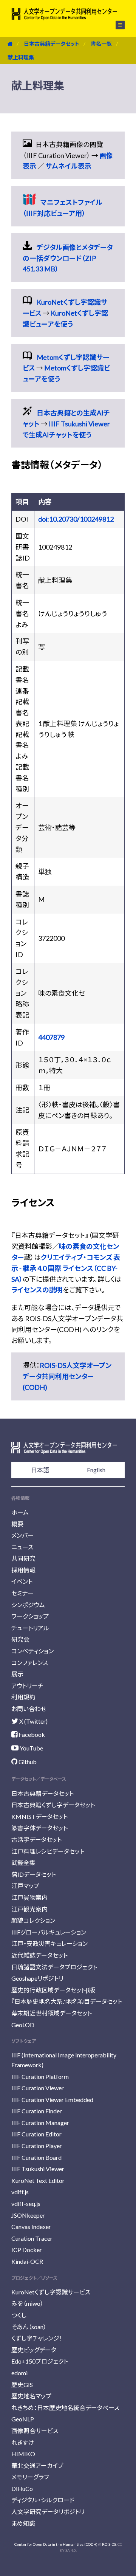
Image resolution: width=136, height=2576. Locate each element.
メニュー (116, 25)
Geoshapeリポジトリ (37, 1978)
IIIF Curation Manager (40, 2123)
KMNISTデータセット (39, 1816)
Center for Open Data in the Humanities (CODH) (56, 2544)
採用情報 (23, 1570)
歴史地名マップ (31, 2396)
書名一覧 (101, 44)
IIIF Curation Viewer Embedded (52, 2100)
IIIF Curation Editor (36, 2134)
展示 (17, 1674)
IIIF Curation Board (36, 2157)
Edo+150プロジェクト (40, 2361)
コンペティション (32, 1651)
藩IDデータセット (34, 1874)
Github (27, 1762)
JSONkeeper (28, 2215)
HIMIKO (23, 2454)
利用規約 (23, 1697)
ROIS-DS (109, 2544)
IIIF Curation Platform (40, 2076)
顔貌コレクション (33, 1920)
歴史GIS (22, 2385)
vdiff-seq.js (26, 2203)
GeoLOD (23, 2025)
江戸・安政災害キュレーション (49, 1943)
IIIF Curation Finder (37, 2111)
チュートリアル (30, 1628)
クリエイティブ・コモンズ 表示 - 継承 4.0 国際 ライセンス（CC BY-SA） (66, 1268)
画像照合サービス (35, 2431)
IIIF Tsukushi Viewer (38, 2169)
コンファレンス (30, 1663)
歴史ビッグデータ (34, 2350)
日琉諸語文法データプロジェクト (54, 1967)
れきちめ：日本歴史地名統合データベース (65, 2408)
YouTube (31, 1748)
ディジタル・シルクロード (43, 2500)
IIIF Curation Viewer (38, 2088)
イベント (22, 1581)
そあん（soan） (29, 2327)
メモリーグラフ (30, 2477)
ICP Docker (27, 2250)
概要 (17, 1524)
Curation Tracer (32, 2238)
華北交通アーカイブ (37, 2465)
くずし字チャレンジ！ (37, 2338)
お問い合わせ (29, 1709)
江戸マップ (25, 1886)
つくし (19, 2315)
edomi (19, 2373)
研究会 (20, 1639)
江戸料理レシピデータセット (48, 1851)
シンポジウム (28, 1605)
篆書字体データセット (39, 1828)
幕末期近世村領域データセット (52, 2013)
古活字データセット (36, 1839)
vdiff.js (20, 2192)
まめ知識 (23, 2523)
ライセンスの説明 (37, 1290)
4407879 (51, 1037)
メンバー (22, 1535)
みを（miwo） (27, 2303)
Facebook (31, 1734)
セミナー (22, 1593)
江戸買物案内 (29, 1897)
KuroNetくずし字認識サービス (51, 2292)
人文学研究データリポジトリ (48, 2512)
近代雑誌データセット (39, 1955)
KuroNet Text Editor (38, 2180)
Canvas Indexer (31, 2227)
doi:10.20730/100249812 (76, 519)
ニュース (22, 1547)
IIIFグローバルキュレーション (49, 1932)
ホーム (20, 1512)
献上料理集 (21, 57)
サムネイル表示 (68, 166)
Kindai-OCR (27, 2261)
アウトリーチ (27, 1686)
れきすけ (23, 2442)
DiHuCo (22, 2488)
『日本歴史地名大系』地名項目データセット (67, 2001)
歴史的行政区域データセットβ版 (53, 1990)
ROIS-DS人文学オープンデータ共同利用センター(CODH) (67, 1376)
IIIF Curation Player (37, 2146)
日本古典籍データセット (52, 44)
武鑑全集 (23, 1863)
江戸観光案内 (29, 1909)
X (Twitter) (33, 1721)
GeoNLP (23, 2419)
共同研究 (23, 1558)
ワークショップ (30, 1616)
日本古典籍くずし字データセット (53, 1805)
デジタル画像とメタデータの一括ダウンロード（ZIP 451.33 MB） (68, 258)
